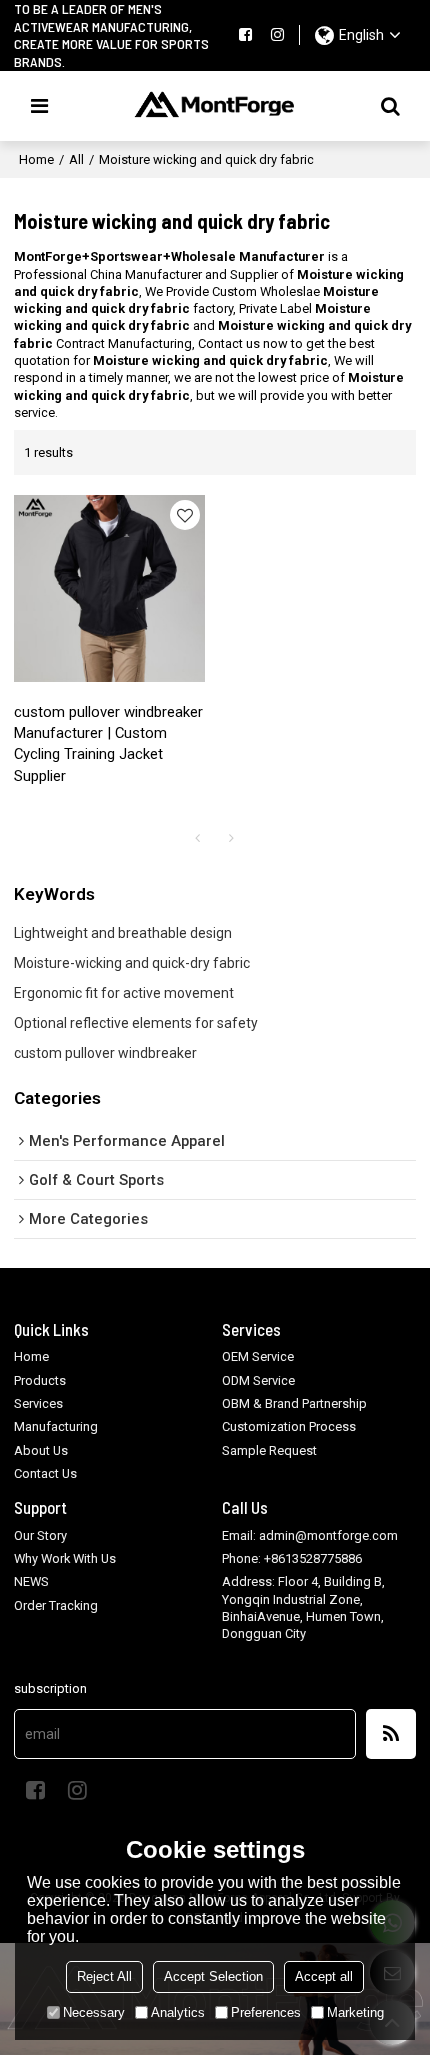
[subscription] (391, 1734)
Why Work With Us (65, 1558)
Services (38, 1403)
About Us (41, 1450)
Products (40, 1380)
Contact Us (45, 1473)
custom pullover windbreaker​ (105, 1053)
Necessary (94, 2012)
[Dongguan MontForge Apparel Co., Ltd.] (214, 106)
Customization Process (289, 1426)
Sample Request (269, 1450)
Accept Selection (213, 1976)
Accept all (324, 1976)
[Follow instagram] (278, 35)
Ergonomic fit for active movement (124, 993)
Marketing (355, 2012)
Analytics (178, 2012)
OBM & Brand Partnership (294, 1403)
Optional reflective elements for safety (136, 1023)
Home (36, 159)
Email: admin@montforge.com (310, 1535)
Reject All (104, 1976)
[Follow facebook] (245, 35)
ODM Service (258, 1380)
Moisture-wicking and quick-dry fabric (132, 963)
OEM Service (258, 1356)
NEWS (31, 1581)
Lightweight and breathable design (123, 933)
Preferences (266, 2012)
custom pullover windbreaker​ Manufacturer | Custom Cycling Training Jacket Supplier (108, 743)
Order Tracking (56, 1605)
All (76, 159)
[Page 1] (198, 838)
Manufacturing (56, 1426)
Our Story (40, 1535)
